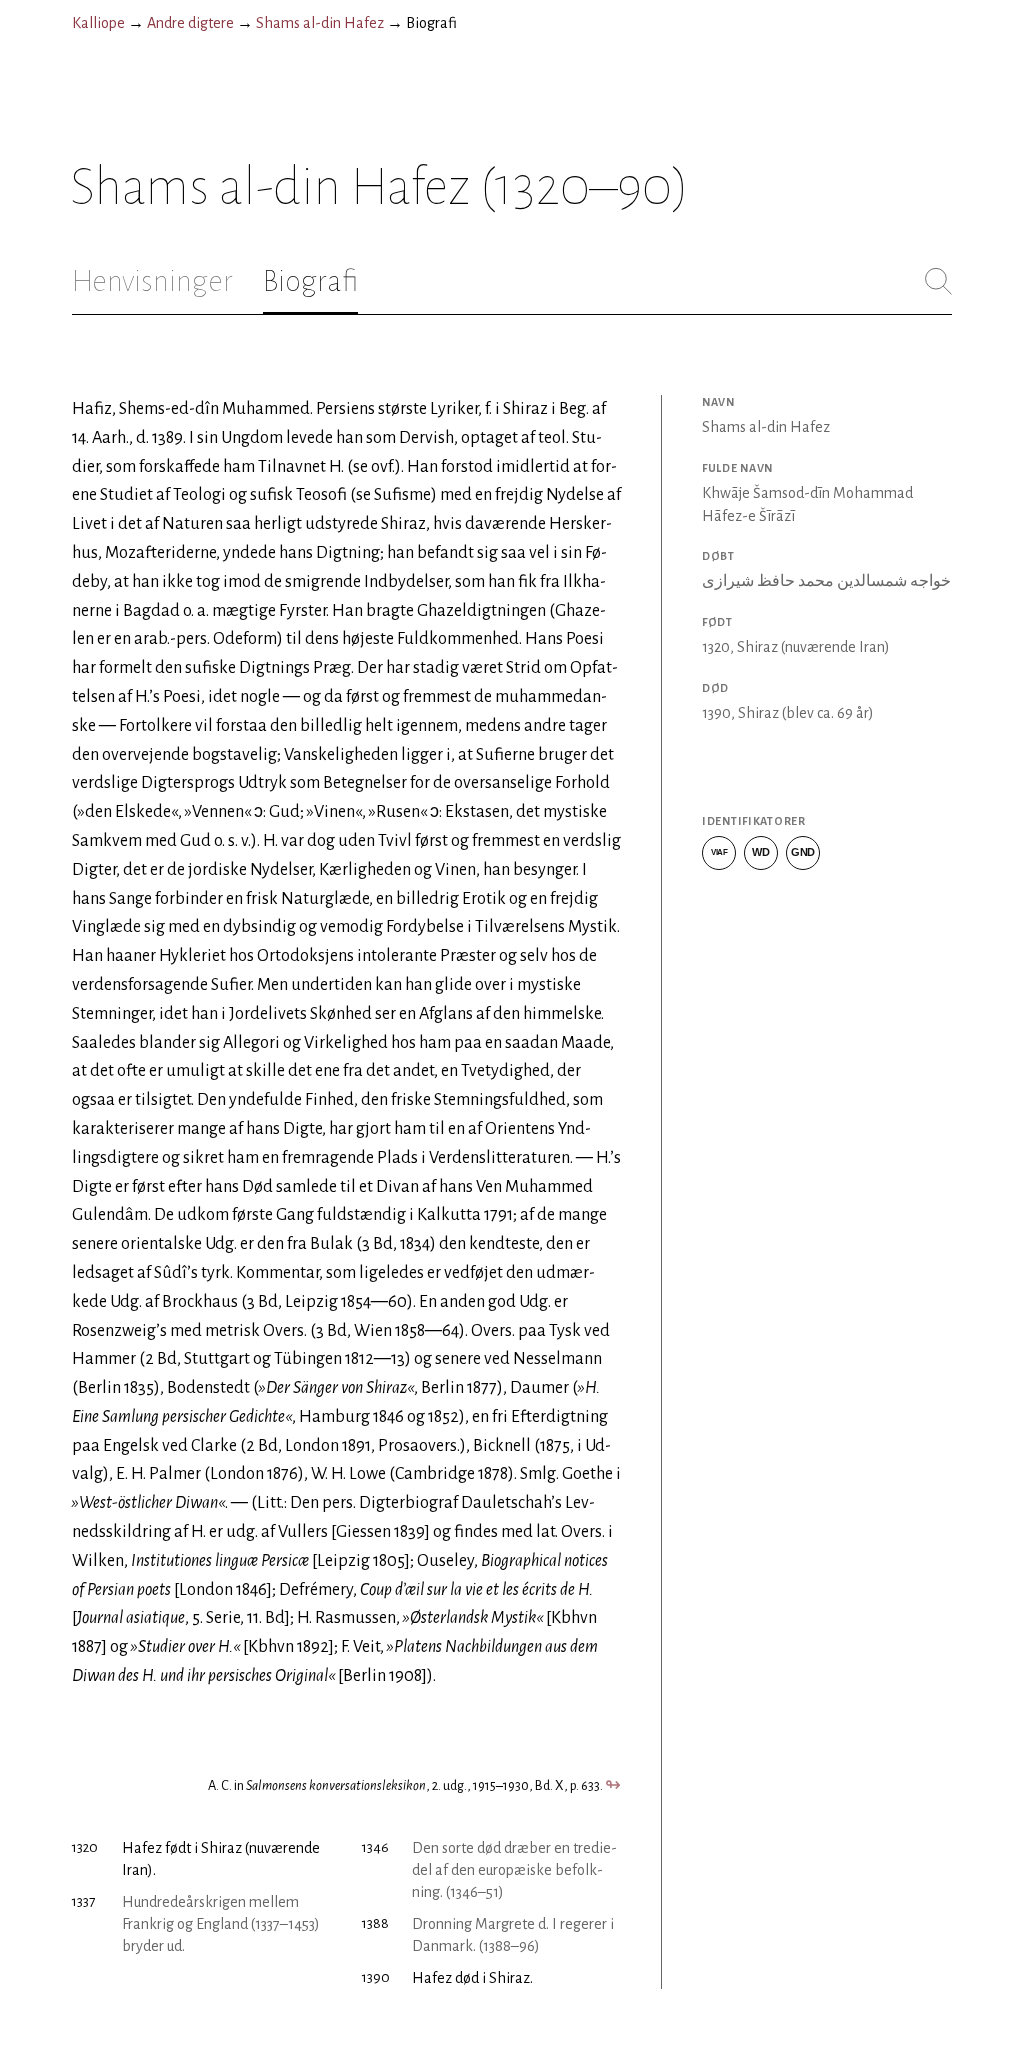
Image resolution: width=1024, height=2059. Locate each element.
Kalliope (98, 23)
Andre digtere (190, 23)
